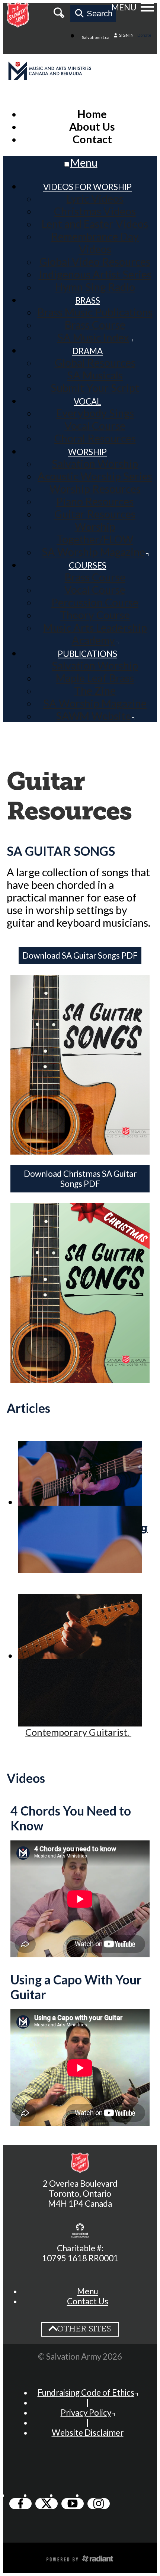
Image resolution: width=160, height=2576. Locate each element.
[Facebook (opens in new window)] (20, 2504)
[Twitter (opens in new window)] (47, 2504)
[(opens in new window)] (80, 2231)
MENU (124, 7)
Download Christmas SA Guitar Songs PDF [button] (80, 1179)
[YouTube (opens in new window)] (73, 2504)
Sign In (126, 35)
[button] (88, 2291)
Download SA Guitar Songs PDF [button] (80, 955)
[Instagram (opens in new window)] (99, 2504)
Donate (144, 35)
